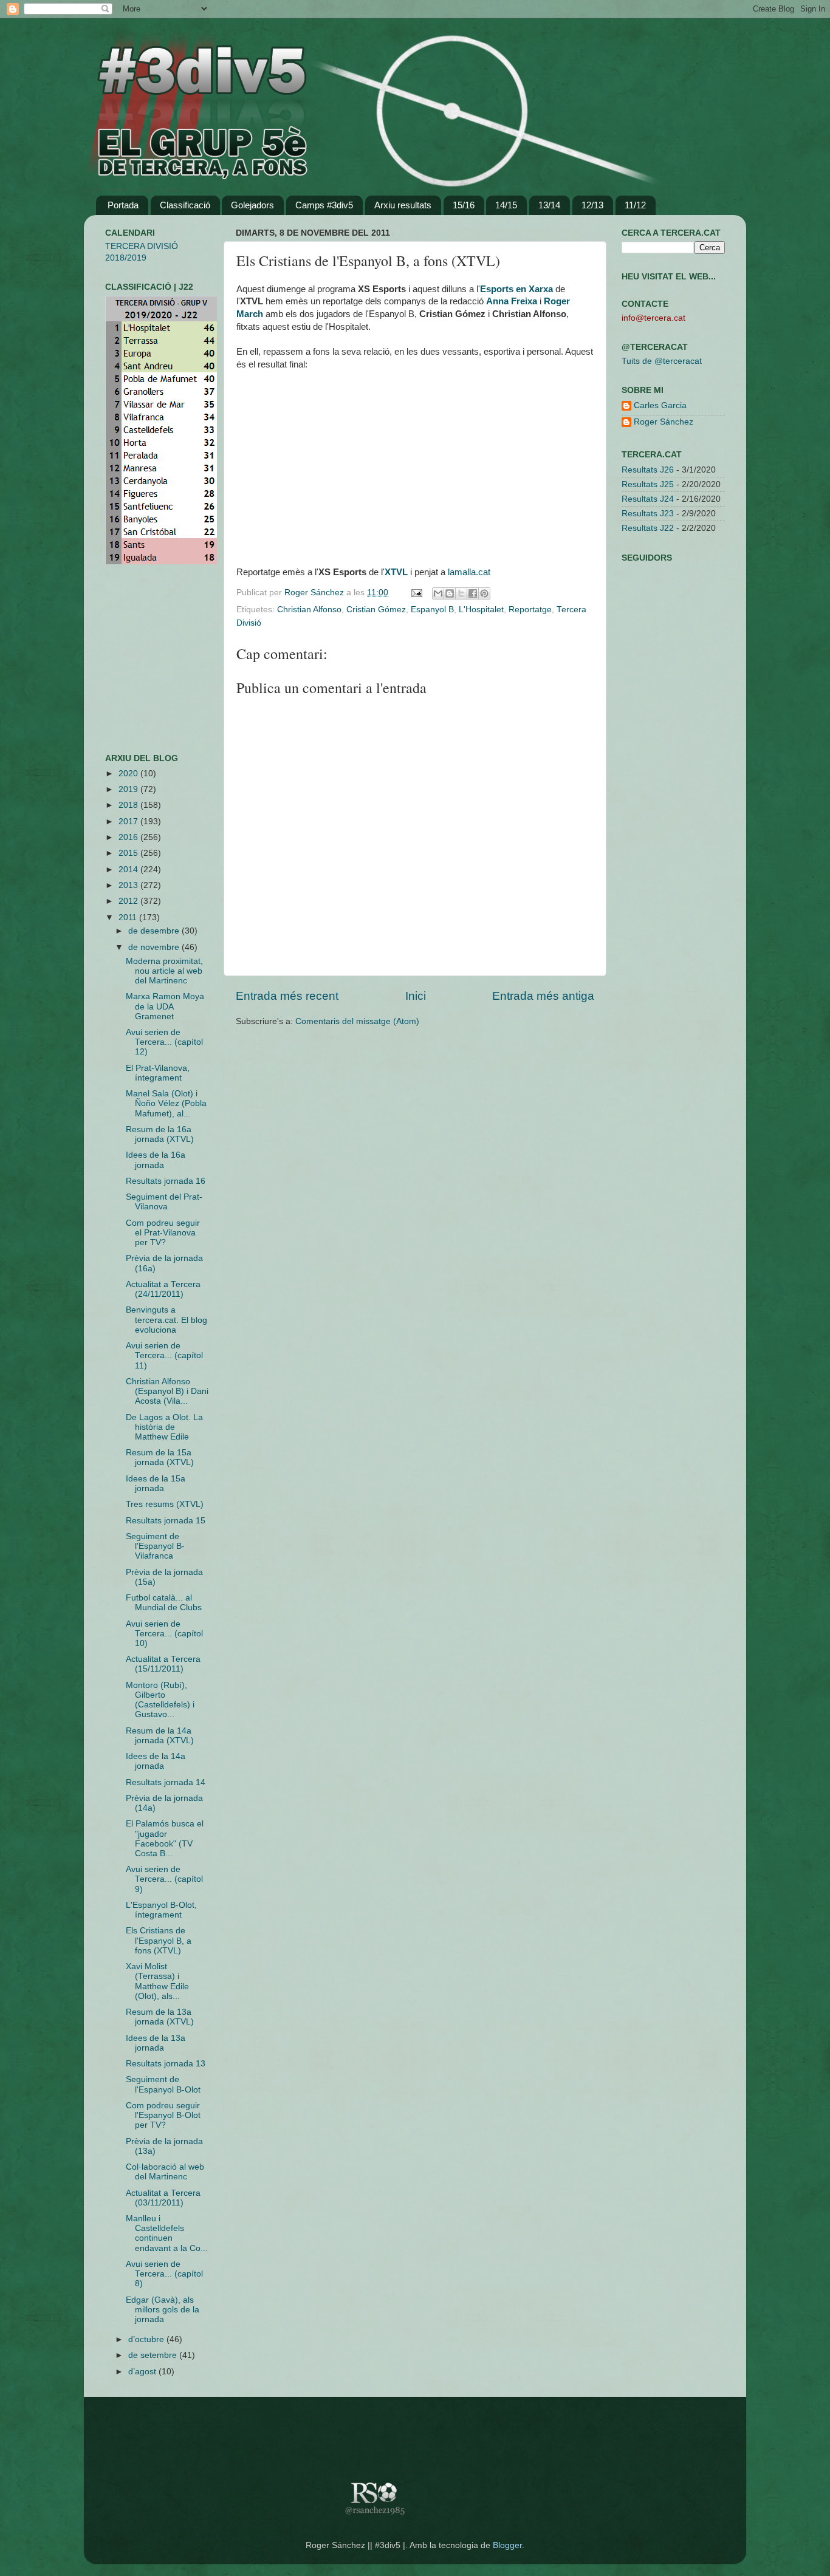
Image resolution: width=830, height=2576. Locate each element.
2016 (129, 837)
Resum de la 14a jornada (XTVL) (160, 1736)
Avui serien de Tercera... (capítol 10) (164, 1634)
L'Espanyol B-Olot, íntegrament (161, 1910)
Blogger (507, 2545)
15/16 (464, 205)
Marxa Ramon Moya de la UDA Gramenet (165, 1006)
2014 (129, 869)
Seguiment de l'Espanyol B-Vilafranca (155, 1546)
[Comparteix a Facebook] (473, 593)
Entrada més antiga (543, 996)
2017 (129, 822)
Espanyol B (432, 610)
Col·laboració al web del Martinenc (165, 2172)
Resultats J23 (648, 514)
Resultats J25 (648, 484)
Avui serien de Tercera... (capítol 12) (164, 1042)
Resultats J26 (648, 470)
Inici (416, 996)
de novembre (155, 947)
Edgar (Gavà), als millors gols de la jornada (163, 2310)
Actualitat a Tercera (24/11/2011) (163, 1289)
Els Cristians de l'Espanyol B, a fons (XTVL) (159, 1940)
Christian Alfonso (309, 610)
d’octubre (147, 2339)
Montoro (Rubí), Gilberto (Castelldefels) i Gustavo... (160, 1700)
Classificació (185, 205)
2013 (129, 885)
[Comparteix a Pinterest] (484, 593)
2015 (129, 853)
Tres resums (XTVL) (165, 1504)
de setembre (154, 2355)
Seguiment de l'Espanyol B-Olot (163, 2084)
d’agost (143, 2372)
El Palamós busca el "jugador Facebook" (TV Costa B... (165, 1839)
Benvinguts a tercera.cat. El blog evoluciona (166, 1320)
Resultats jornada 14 (166, 1782)
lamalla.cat (469, 572)
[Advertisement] (142, 659)
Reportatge (530, 610)
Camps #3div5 (324, 205)
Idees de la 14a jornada (156, 1761)
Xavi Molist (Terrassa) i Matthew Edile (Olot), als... (157, 1981)
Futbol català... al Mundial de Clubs (164, 1603)
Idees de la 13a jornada (156, 2043)
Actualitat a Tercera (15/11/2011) (163, 1664)
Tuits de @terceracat (662, 361)
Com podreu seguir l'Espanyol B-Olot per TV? (163, 2115)
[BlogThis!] (450, 593)
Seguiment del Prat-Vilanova (164, 1202)
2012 (129, 901)
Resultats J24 (648, 499)
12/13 (592, 205)
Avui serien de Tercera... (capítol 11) (164, 1355)
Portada (123, 205)
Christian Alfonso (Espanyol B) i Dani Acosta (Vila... (167, 1391)
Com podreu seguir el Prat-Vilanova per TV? (163, 1233)
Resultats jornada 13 (166, 2064)
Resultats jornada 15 (166, 1521)
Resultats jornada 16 (166, 1181)
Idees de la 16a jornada (156, 1160)
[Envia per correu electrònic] (438, 593)
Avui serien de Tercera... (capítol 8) (164, 2274)
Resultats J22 (648, 528)
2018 (129, 805)
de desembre (155, 931)
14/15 (506, 205)
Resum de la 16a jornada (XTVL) (160, 1134)
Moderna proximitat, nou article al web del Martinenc (164, 971)
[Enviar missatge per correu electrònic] (416, 593)
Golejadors (252, 205)
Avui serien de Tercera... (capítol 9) (164, 1879)
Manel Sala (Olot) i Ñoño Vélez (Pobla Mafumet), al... (166, 1103)
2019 (129, 789)
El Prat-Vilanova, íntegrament (158, 1073)
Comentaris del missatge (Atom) (357, 1021)
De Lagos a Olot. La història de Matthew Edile (164, 1427)
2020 (129, 774)
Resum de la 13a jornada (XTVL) (160, 2017)
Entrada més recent (287, 996)
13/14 (549, 205)
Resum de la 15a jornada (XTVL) (160, 1457)
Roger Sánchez (315, 593)
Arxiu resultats (403, 205)
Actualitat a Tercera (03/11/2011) (163, 2198)
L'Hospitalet (481, 610)
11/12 (635, 205)
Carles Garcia (660, 405)
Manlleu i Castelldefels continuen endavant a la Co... (167, 2233)
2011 (129, 917)
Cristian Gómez (376, 610)
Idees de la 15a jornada (156, 1484)
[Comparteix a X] (461, 593)
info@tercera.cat (653, 318)
